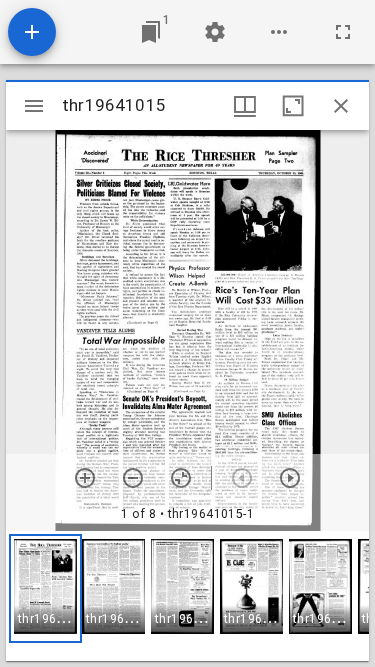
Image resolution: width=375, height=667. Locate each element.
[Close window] (341, 106)
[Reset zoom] (181, 478)
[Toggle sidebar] (34, 106)
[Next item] (290, 478)
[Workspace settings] (215, 32)
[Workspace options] (279, 32)
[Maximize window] (293, 106)
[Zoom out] (133, 478)
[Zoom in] (85, 478)
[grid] (187, 596)
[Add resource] (32, 32)
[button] (45, 588)
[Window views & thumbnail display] (245, 106)
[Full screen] (343, 32)
